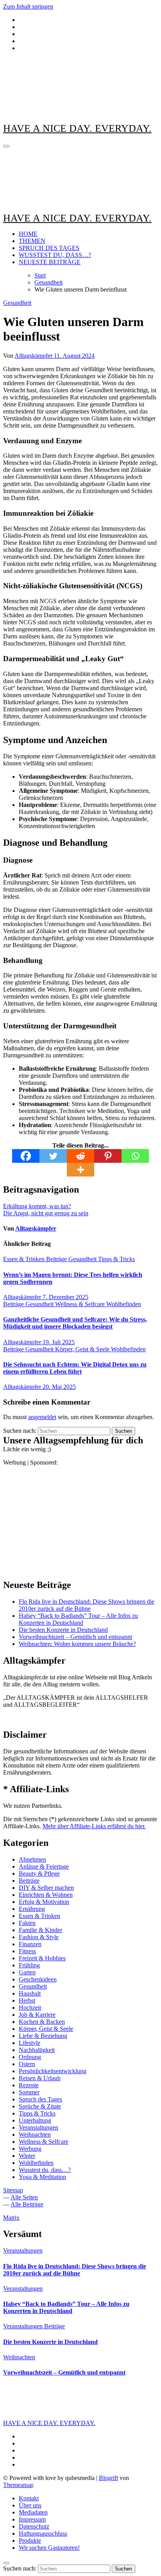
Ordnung (30, 2057)
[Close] (6, 2563)
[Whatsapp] (135, 1156)
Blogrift (108, 2478)
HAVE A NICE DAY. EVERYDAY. (77, 128)
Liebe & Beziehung (43, 2036)
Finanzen (30, 1944)
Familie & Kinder (40, 1930)
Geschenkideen (38, 1979)
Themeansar (18, 2485)
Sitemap (13, 2190)
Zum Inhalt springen (28, 6)
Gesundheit (17, 303)
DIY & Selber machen (46, 1888)
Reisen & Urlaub (40, 2078)
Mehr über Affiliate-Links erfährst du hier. (94, 1826)
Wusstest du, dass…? (45, 2170)
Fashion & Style (39, 1937)
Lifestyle (30, 2043)
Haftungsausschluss (43, 2533)
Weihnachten (35, 2135)
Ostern (27, 2064)
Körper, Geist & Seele (83, 1349)
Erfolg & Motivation (44, 1902)
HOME (28, 234)
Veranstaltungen (38, 2127)
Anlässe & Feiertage (44, 1866)
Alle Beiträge (27, 2204)
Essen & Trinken (25, 1259)
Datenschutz (34, 2526)
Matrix (11, 2218)
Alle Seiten (24, 2197)
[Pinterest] (108, 1156)
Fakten (27, 1923)
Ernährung (32, 1909)
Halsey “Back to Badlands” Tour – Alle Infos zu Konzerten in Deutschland (78, 1619)
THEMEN (32, 241)
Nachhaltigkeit (37, 2050)
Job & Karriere (37, 2015)
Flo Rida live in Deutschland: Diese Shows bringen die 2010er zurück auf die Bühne (87, 1605)
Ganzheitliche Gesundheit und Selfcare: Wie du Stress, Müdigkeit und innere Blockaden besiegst (75, 1323)
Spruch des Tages (40, 2099)
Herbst (27, 2000)
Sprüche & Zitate (40, 2106)
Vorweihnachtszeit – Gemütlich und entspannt (75, 1637)
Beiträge (57, 1259)
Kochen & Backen (42, 2022)
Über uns (30, 2505)
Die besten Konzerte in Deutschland (63, 1630)
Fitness (27, 1951)
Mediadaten (33, 2512)
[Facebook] (26, 1156)
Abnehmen (32, 1859)
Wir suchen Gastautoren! (49, 2548)
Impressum (32, 2519)
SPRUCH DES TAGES (49, 248)
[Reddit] (80, 1156)
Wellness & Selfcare (81, 1304)
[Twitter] (53, 1156)
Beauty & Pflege (39, 1874)
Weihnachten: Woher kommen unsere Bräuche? (77, 1644)
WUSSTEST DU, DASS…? (55, 255)
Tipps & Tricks (116, 1259)
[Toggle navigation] (6, 146)
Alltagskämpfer (34, 356)
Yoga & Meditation (42, 2177)
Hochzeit (30, 2008)
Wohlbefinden (124, 1304)
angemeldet (42, 1417)
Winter (27, 2156)
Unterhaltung (35, 2120)
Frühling (29, 1965)
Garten (27, 1972)
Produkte (30, 2541)
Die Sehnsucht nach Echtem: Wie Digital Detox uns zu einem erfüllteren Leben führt (75, 1368)
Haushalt (30, 1993)
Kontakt (29, 2498)
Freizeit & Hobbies (42, 1958)
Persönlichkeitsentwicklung (53, 2071)
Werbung (30, 2149)
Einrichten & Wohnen (46, 1895)
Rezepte (29, 2085)
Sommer (29, 2092)
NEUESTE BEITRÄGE (50, 262)
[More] (80, 1170)
